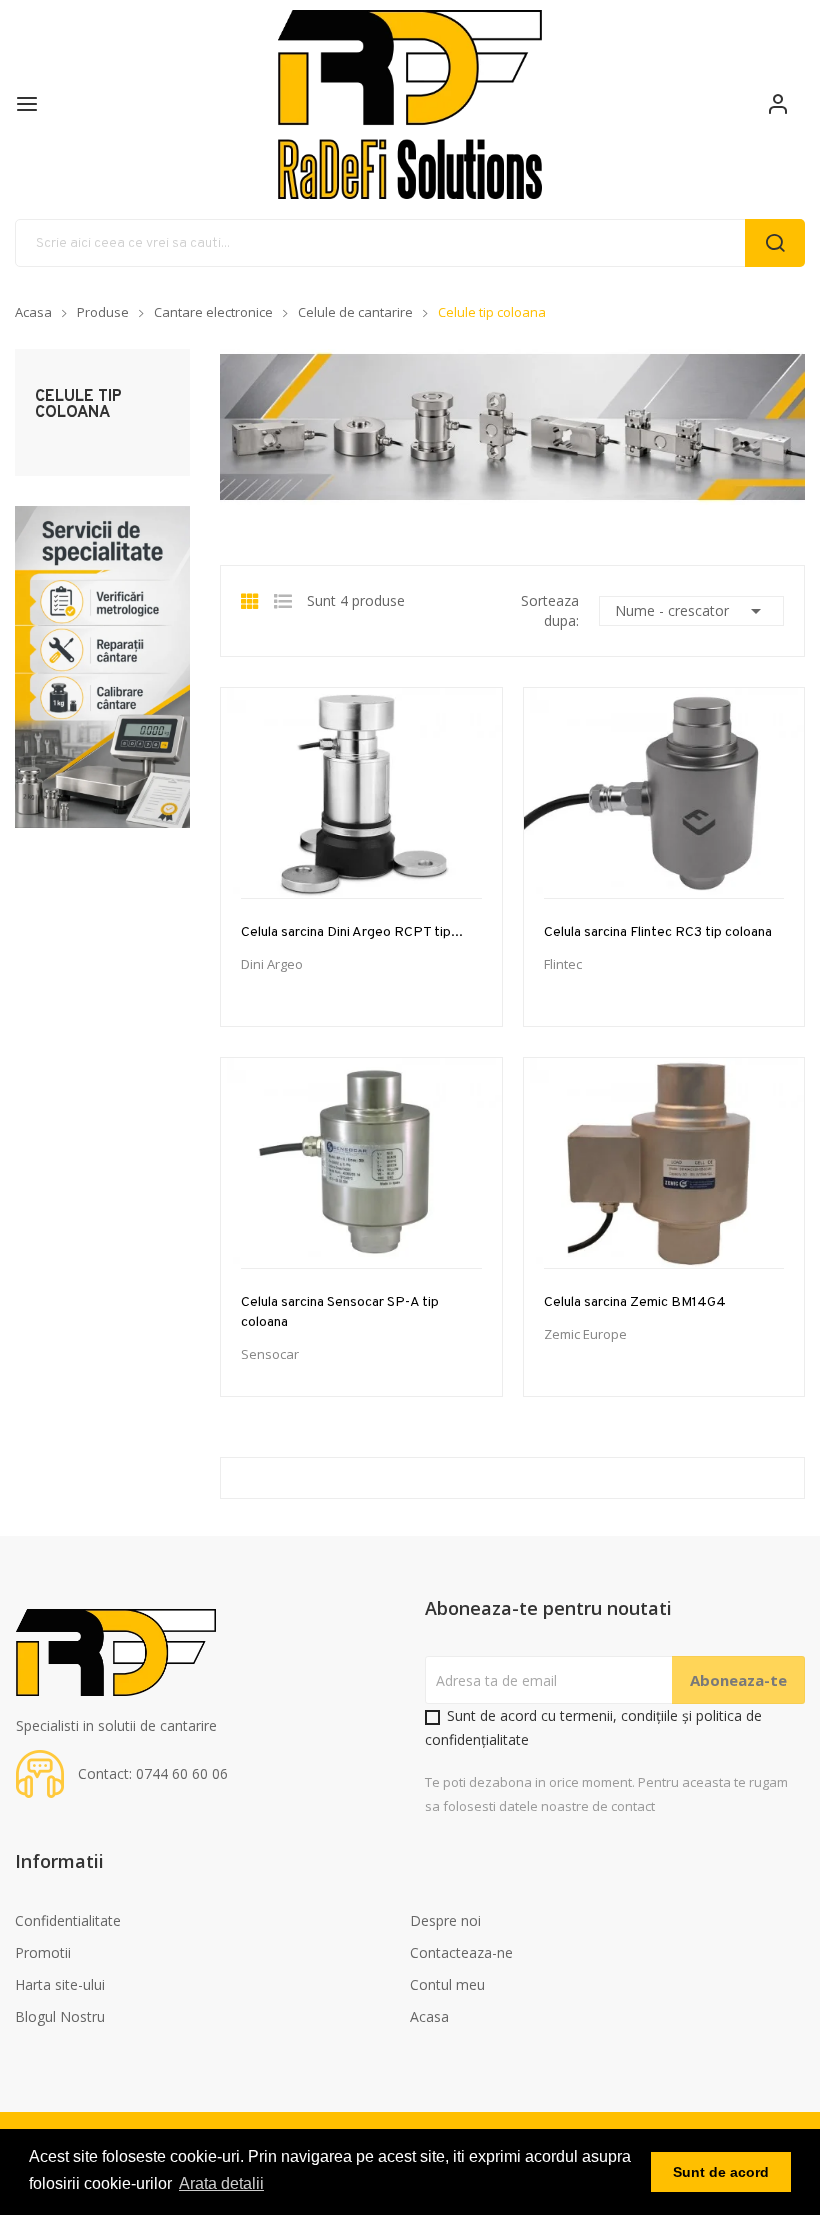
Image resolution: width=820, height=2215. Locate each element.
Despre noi (445, 1920)
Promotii (43, 1952)
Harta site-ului (60, 1984)
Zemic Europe (585, 1334)
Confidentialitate (68, 1920)
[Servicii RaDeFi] (102, 665)
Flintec (563, 964)
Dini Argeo (272, 964)
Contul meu (447, 1984)
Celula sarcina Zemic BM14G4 (635, 1302)
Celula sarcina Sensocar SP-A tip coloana (340, 1312)
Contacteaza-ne (461, 1952)
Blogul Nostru (60, 2016)
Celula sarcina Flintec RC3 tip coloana (658, 932)
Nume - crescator (691, 611)
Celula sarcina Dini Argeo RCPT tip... (352, 932)
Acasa (429, 2016)
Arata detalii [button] (221, 2183)
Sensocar (270, 1354)
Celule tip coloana (78, 405)
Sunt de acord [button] (721, 2172)
